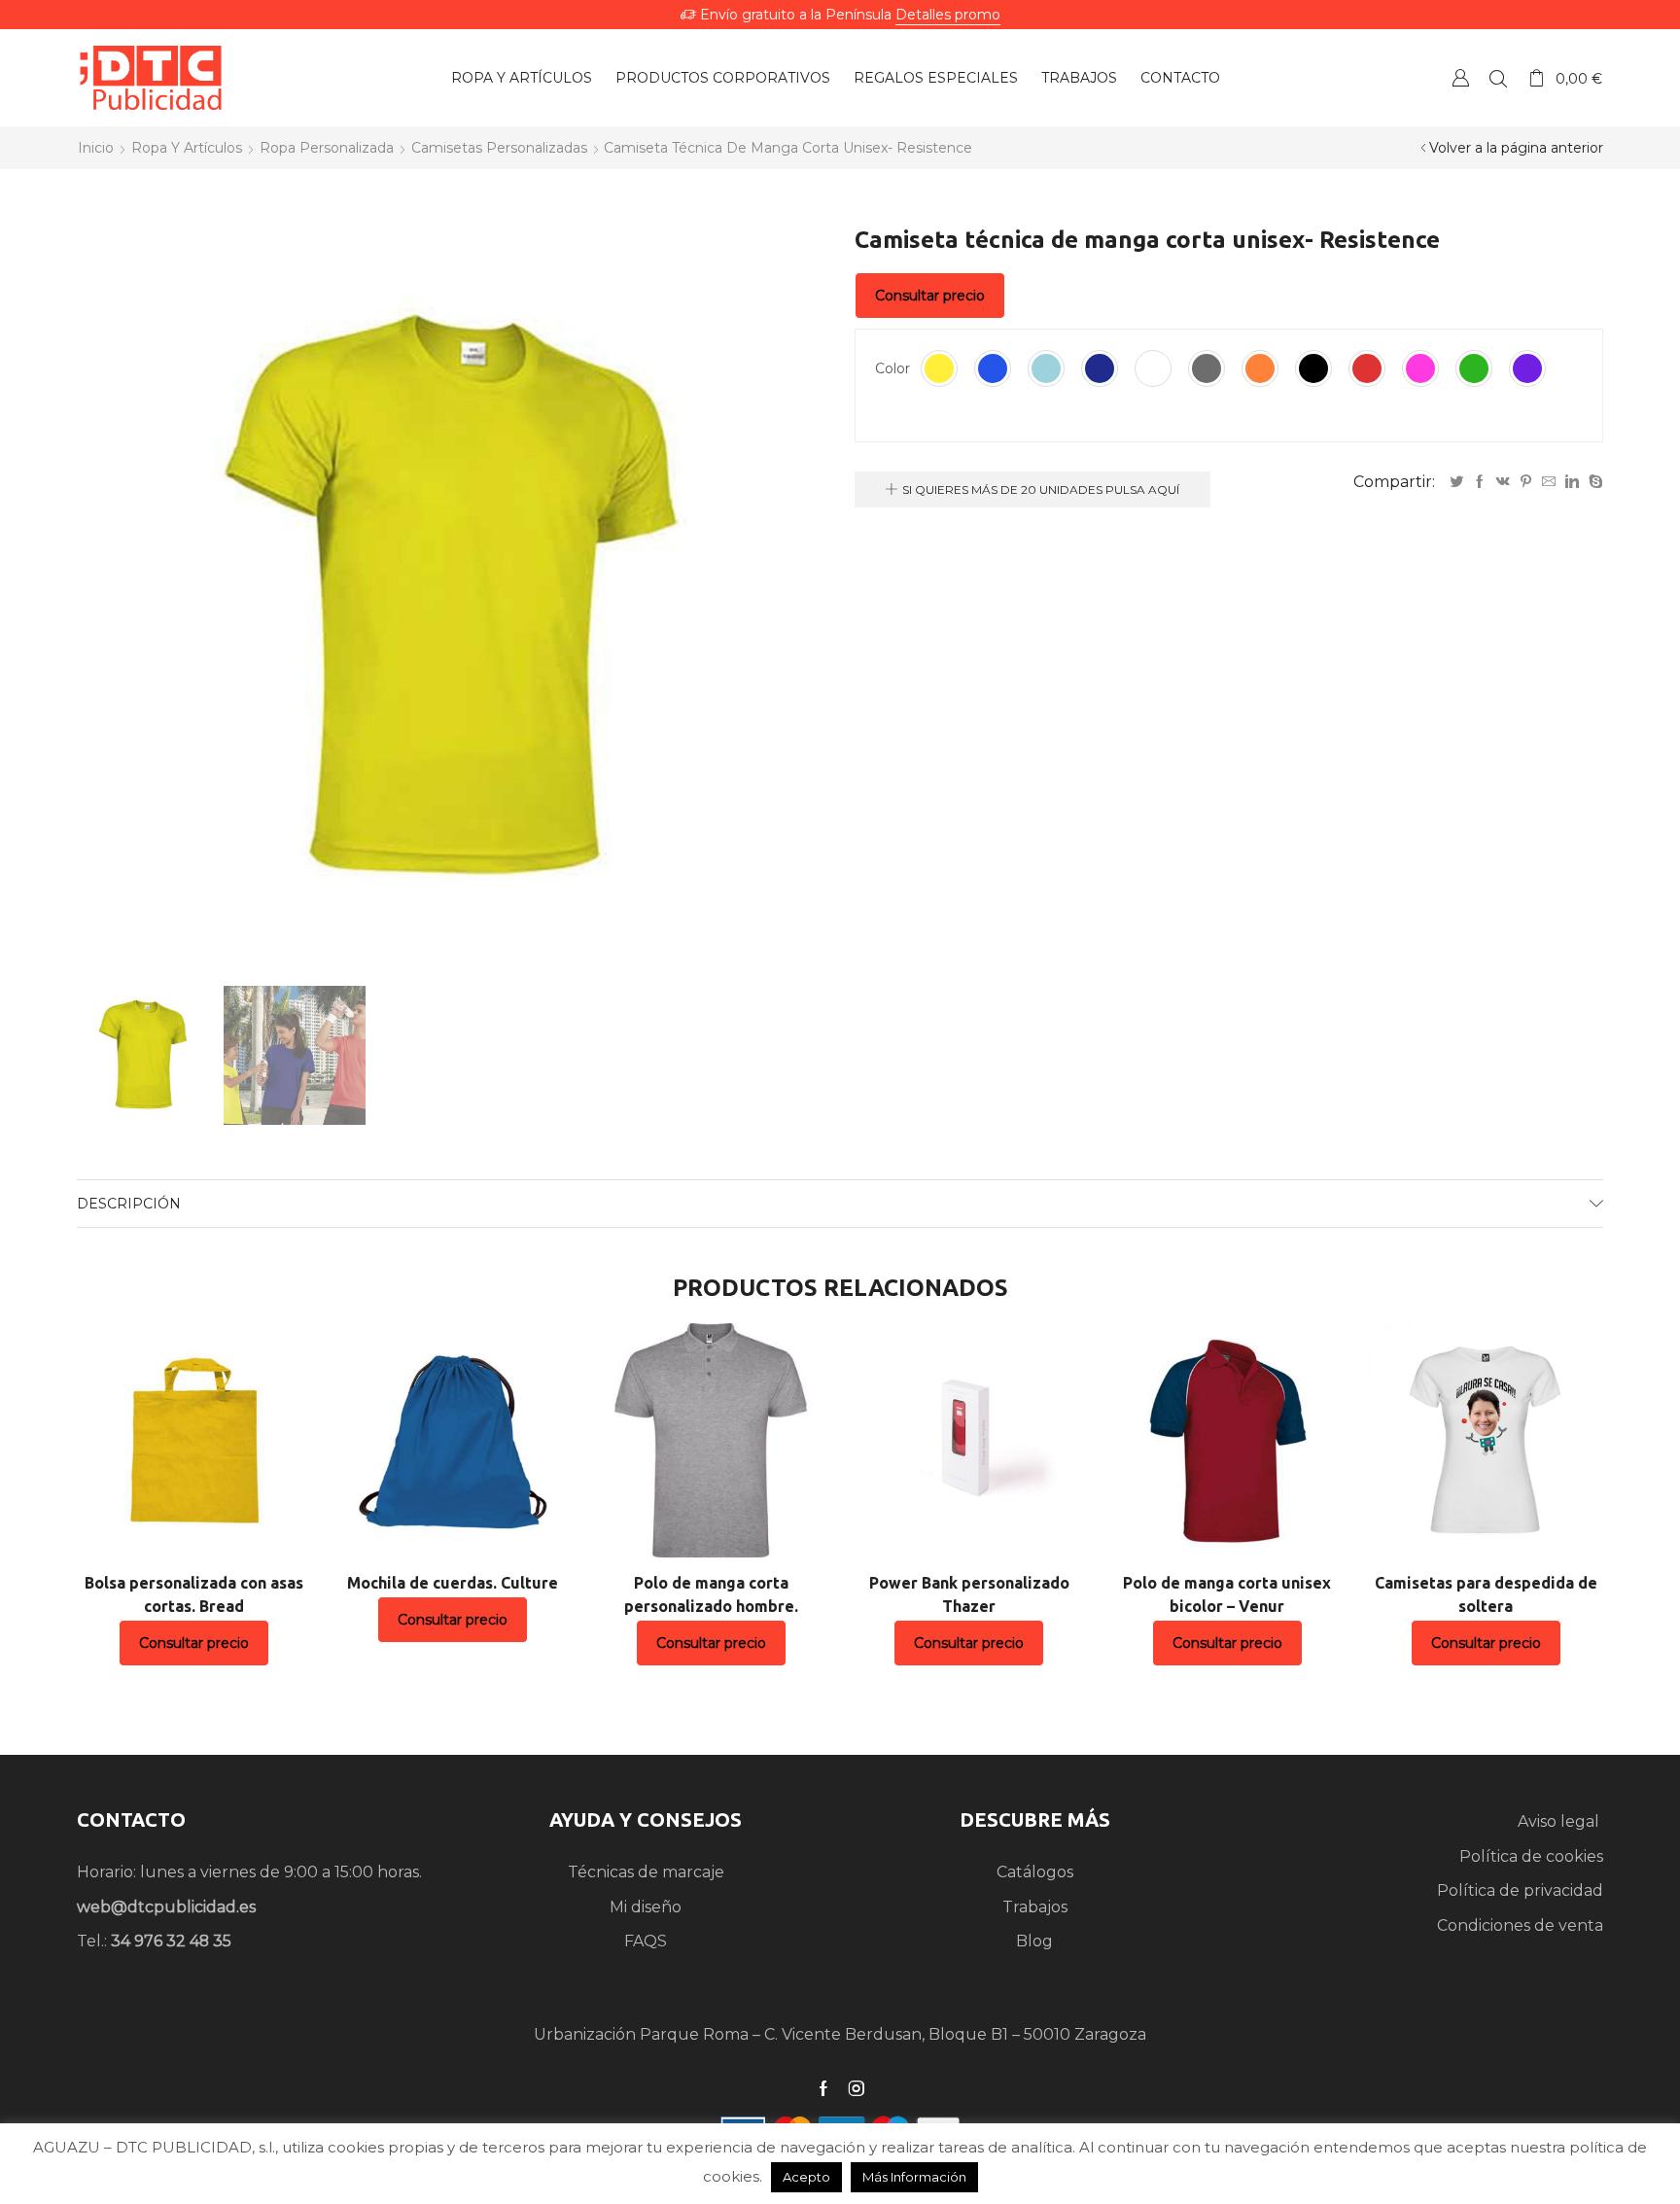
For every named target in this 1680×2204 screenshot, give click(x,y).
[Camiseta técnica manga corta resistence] (295, 1057)
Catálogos (1035, 1872)
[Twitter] (1456, 482)
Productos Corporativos (723, 78)
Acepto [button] (806, 2177)
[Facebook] (1480, 482)
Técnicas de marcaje (646, 1872)
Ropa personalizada (327, 148)
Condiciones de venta (1520, 1925)
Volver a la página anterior (1516, 148)
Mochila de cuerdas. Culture (453, 1583)
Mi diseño (646, 1907)
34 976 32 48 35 (171, 1941)
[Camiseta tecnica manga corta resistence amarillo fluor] (143, 1054)
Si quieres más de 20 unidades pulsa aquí (1041, 490)
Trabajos (1079, 78)
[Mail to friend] (1549, 482)
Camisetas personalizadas (499, 148)
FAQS (646, 1941)
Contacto (1180, 78)
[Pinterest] (1526, 482)
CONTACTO (131, 1819)
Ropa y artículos (522, 78)
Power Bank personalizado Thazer (969, 1594)
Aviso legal (1560, 1821)
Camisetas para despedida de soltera (1486, 1594)
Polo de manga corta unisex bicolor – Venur (1227, 1594)
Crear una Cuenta (1460, 77)
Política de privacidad (1520, 1890)
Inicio (96, 148)
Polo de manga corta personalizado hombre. (711, 1594)
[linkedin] (1572, 482)
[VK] (1503, 482)
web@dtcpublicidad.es (166, 1907)
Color (892, 368)
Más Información (914, 2177)
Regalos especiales (936, 78)
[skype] (1593, 482)
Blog (1034, 1941)
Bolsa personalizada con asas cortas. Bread (194, 1594)
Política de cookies (1531, 1856)
